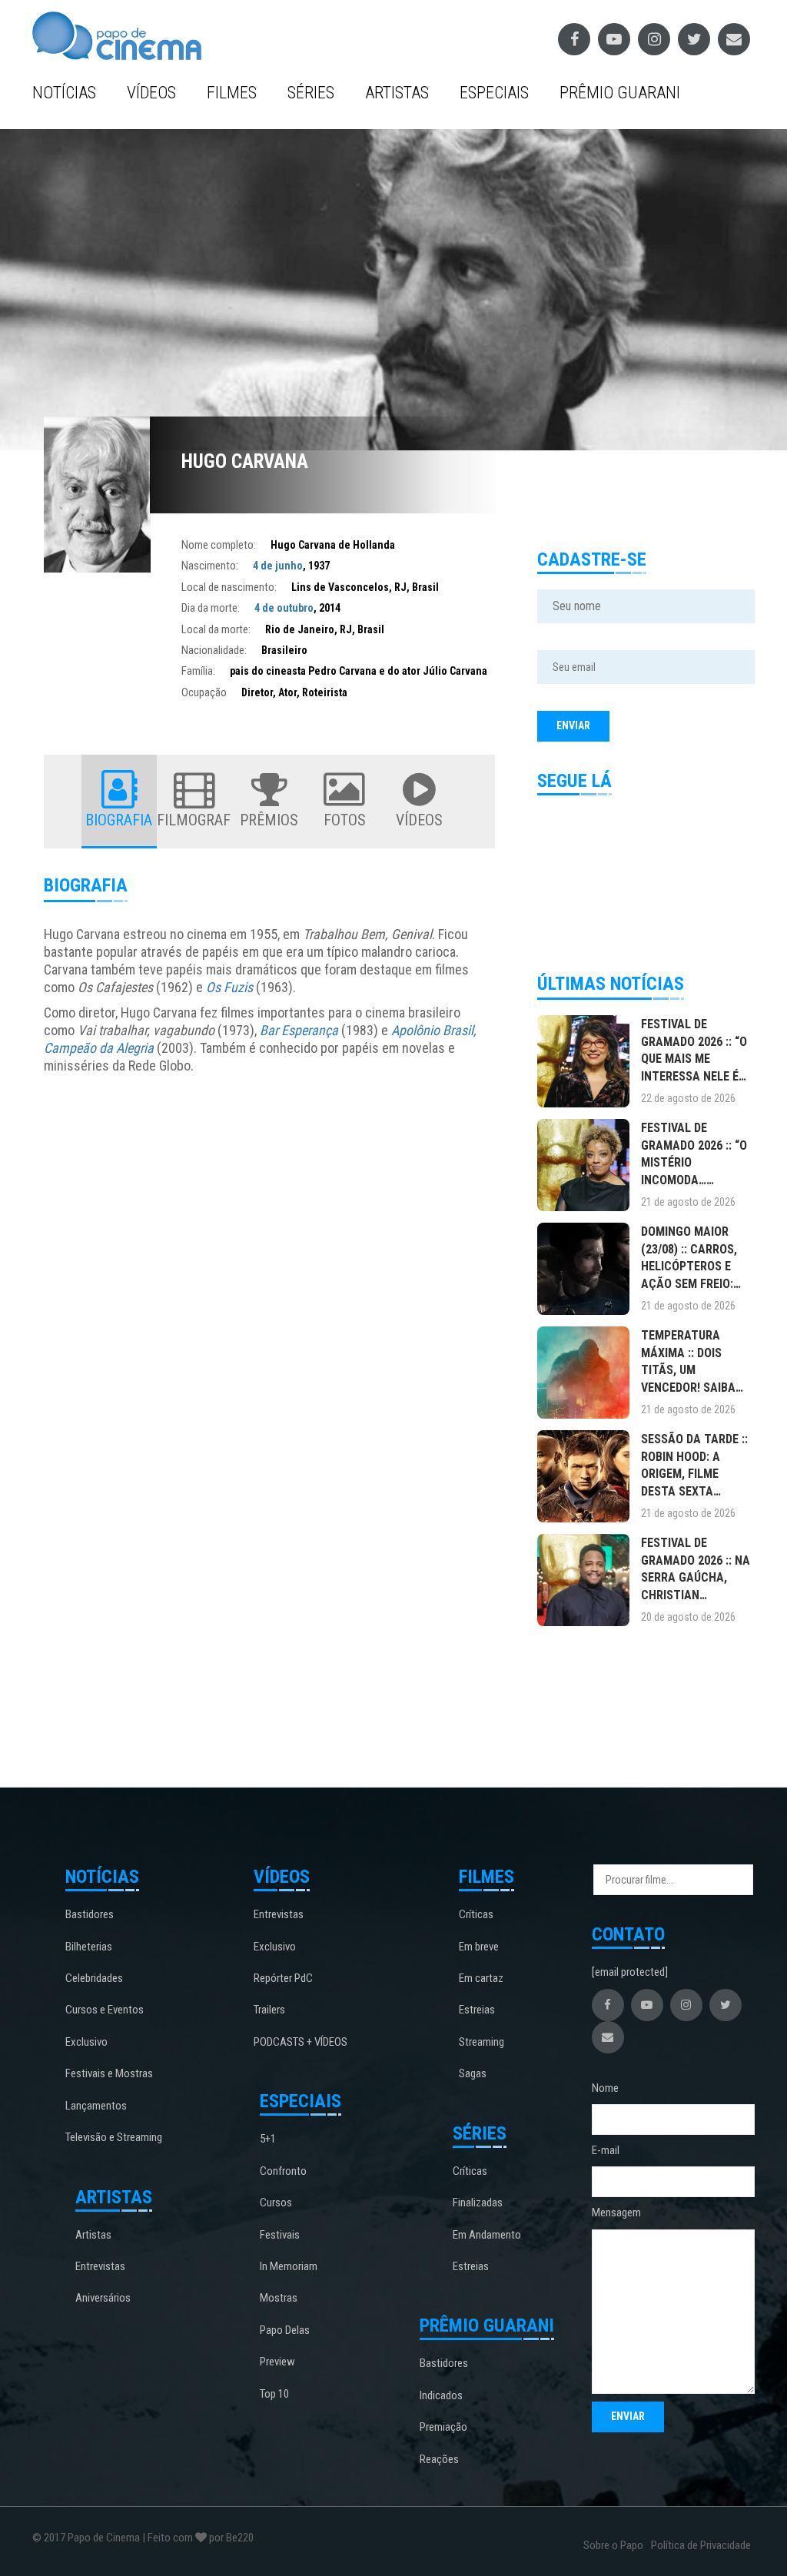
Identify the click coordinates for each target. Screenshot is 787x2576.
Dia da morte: (211, 608)
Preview (277, 2362)
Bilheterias (89, 1947)
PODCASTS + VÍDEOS (301, 2042)
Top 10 (274, 2394)
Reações (439, 2459)
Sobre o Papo (613, 2545)
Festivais (280, 2235)
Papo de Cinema (104, 2538)
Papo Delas (285, 2330)
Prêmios (269, 820)
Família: (198, 671)
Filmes (232, 93)
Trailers (269, 2010)
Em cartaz (481, 1978)
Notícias (64, 93)
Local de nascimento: (229, 587)
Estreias (477, 2010)
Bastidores (90, 1914)
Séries (311, 93)
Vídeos (151, 93)
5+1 (268, 2139)
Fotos (345, 820)
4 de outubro (284, 608)
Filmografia (194, 820)
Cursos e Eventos (105, 2010)
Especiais (494, 93)
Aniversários (103, 2298)
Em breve (479, 1947)
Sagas (473, 2073)
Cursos (276, 2203)
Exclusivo (86, 2042)
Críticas (476, 1914)
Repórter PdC (283, 1978)
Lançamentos (96, 2106)
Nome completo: (219, 545)
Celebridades (94, 1978)
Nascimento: (210, 566)
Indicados (441, 2395)
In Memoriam (289, 2266)
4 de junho (278, 566)
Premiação (443, 2427)
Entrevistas (100, 2266)
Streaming (481, 2042)
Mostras (279, 2298)
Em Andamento (487, 2235)
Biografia (119, 820)
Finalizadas (478, 2203)
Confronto (283, 2171)
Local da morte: (216, 629)
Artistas (397, 93)
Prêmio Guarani (620, 93)
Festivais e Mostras (109, 2073)
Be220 (240, 2538)
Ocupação (204, 692)
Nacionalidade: (214, 650)
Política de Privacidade (701, 2545)
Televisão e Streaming (114, 2137)
